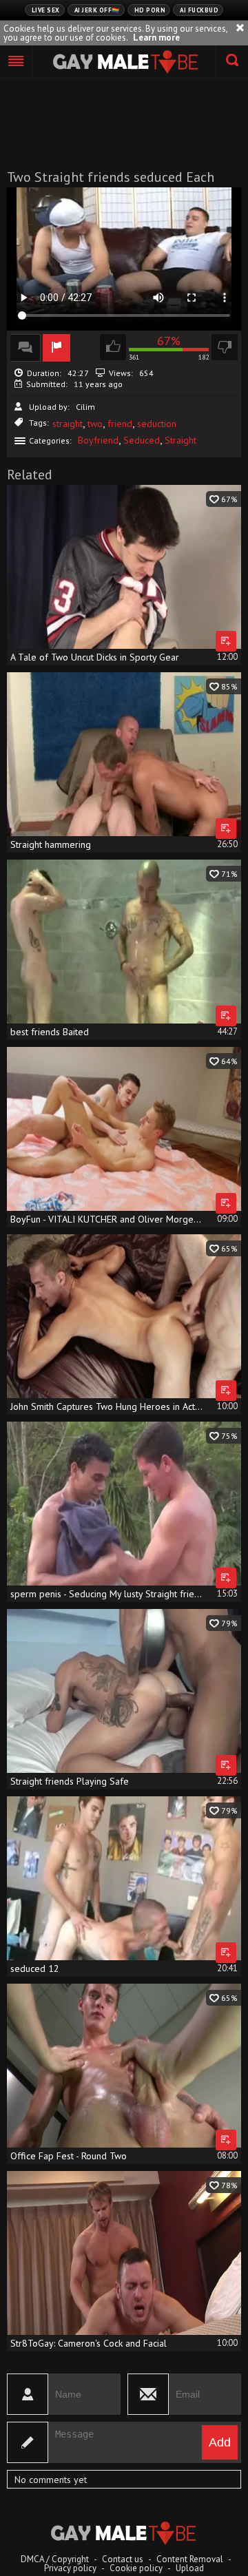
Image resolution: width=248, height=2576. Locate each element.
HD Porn (150, 10)
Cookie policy (136, 2568)
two (95, 424)
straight (68, 424)
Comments (25, 348)
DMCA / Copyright (55, 2559)
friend (120, 424)
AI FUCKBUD (199, 10)
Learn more (156, 38)
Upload (190, 2568)
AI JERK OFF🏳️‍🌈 (97, 10)
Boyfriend (98, 440)
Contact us (123, 2559)
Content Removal (190, 2559)
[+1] (17, 62)
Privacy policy (70, 2568)
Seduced (142, 440)
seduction (157, 424)
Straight (180, 440)
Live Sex (46, 10)
